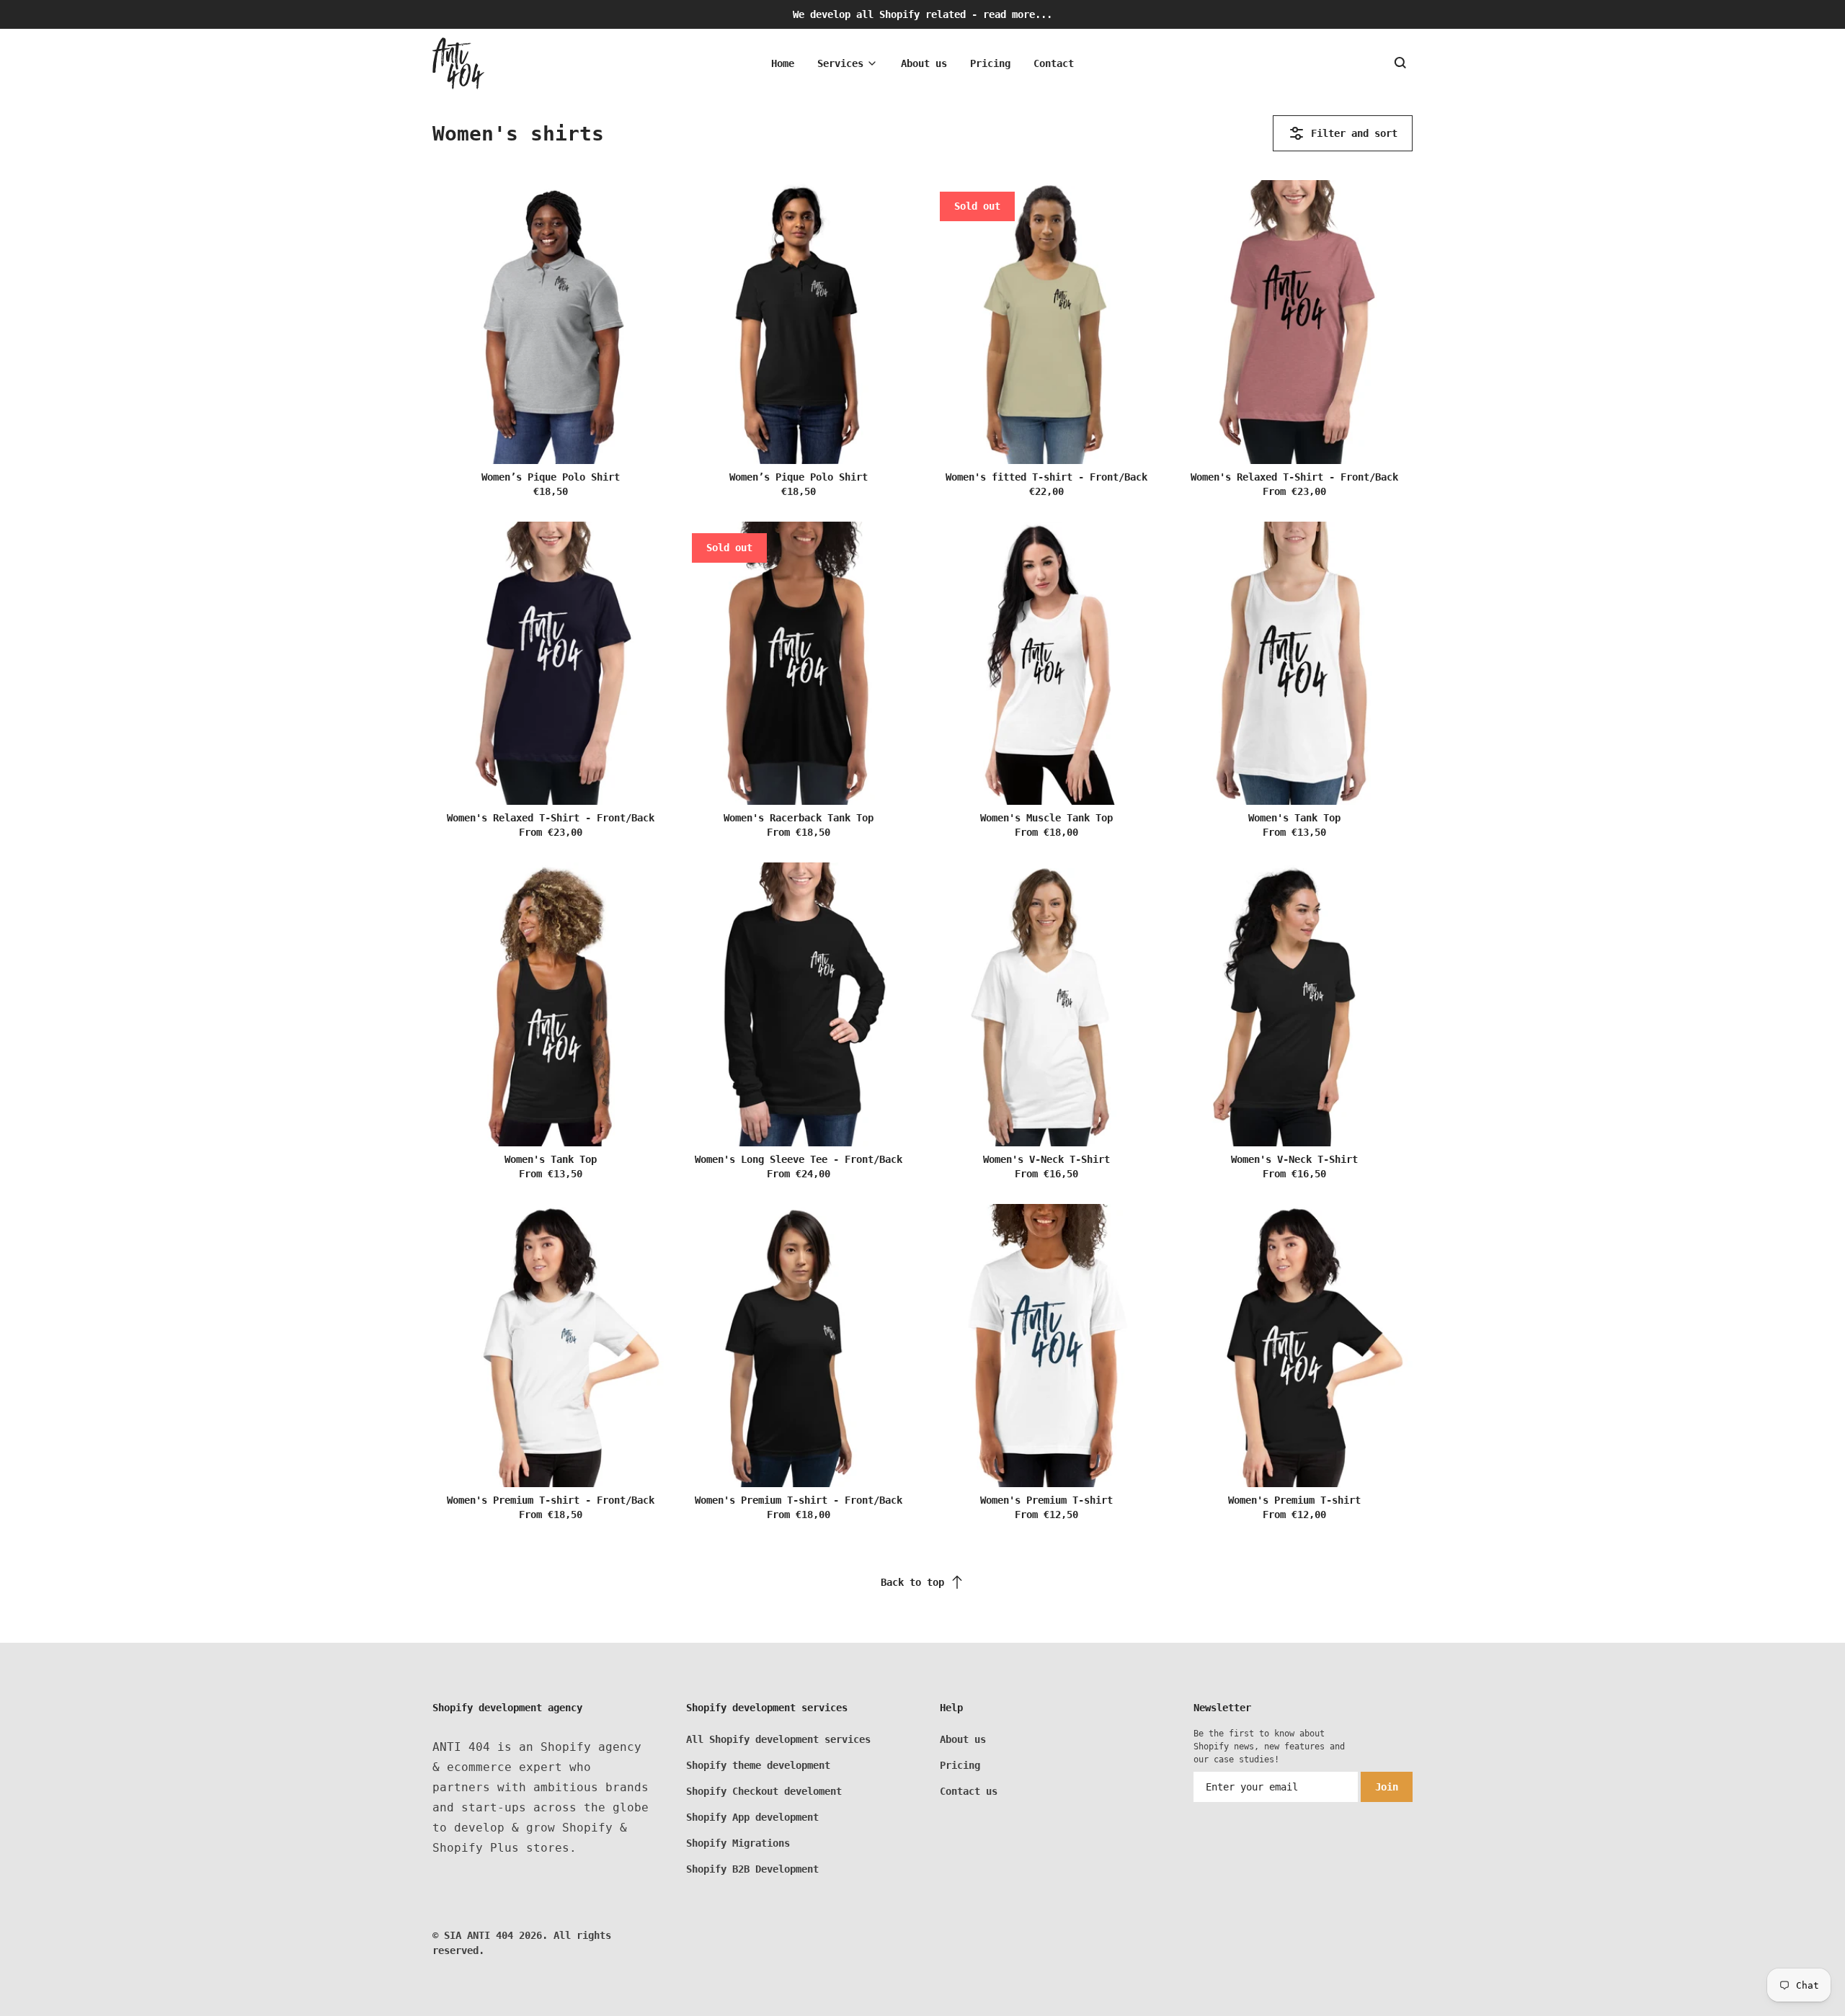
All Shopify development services (778, 1739)
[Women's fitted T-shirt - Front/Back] (1046, 322)
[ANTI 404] (458, 63)
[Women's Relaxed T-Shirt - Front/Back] (1294, 322)
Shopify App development (752, 1817)
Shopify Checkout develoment (764, 1791)
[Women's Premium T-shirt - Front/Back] (551, 1346)
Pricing (990, 63)
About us (924, 63)
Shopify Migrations (738, 1843)
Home (783, 63)
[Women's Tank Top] (1294, 664)
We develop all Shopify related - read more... (922, 14)
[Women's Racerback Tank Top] (799, 664)
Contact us (969, 1791)
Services (840, 63)
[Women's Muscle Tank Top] (1046, 664)
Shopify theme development (758, 1765)
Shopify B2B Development (752, 1869)
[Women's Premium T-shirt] (1046, 1346)
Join (1387, 1787)
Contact (1054, 63)
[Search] (1401, 63)
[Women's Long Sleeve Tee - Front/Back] (799, 1004)
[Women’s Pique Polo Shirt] (551, 322)
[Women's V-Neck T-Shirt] (1046, 1004)
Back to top (912, 1582)
